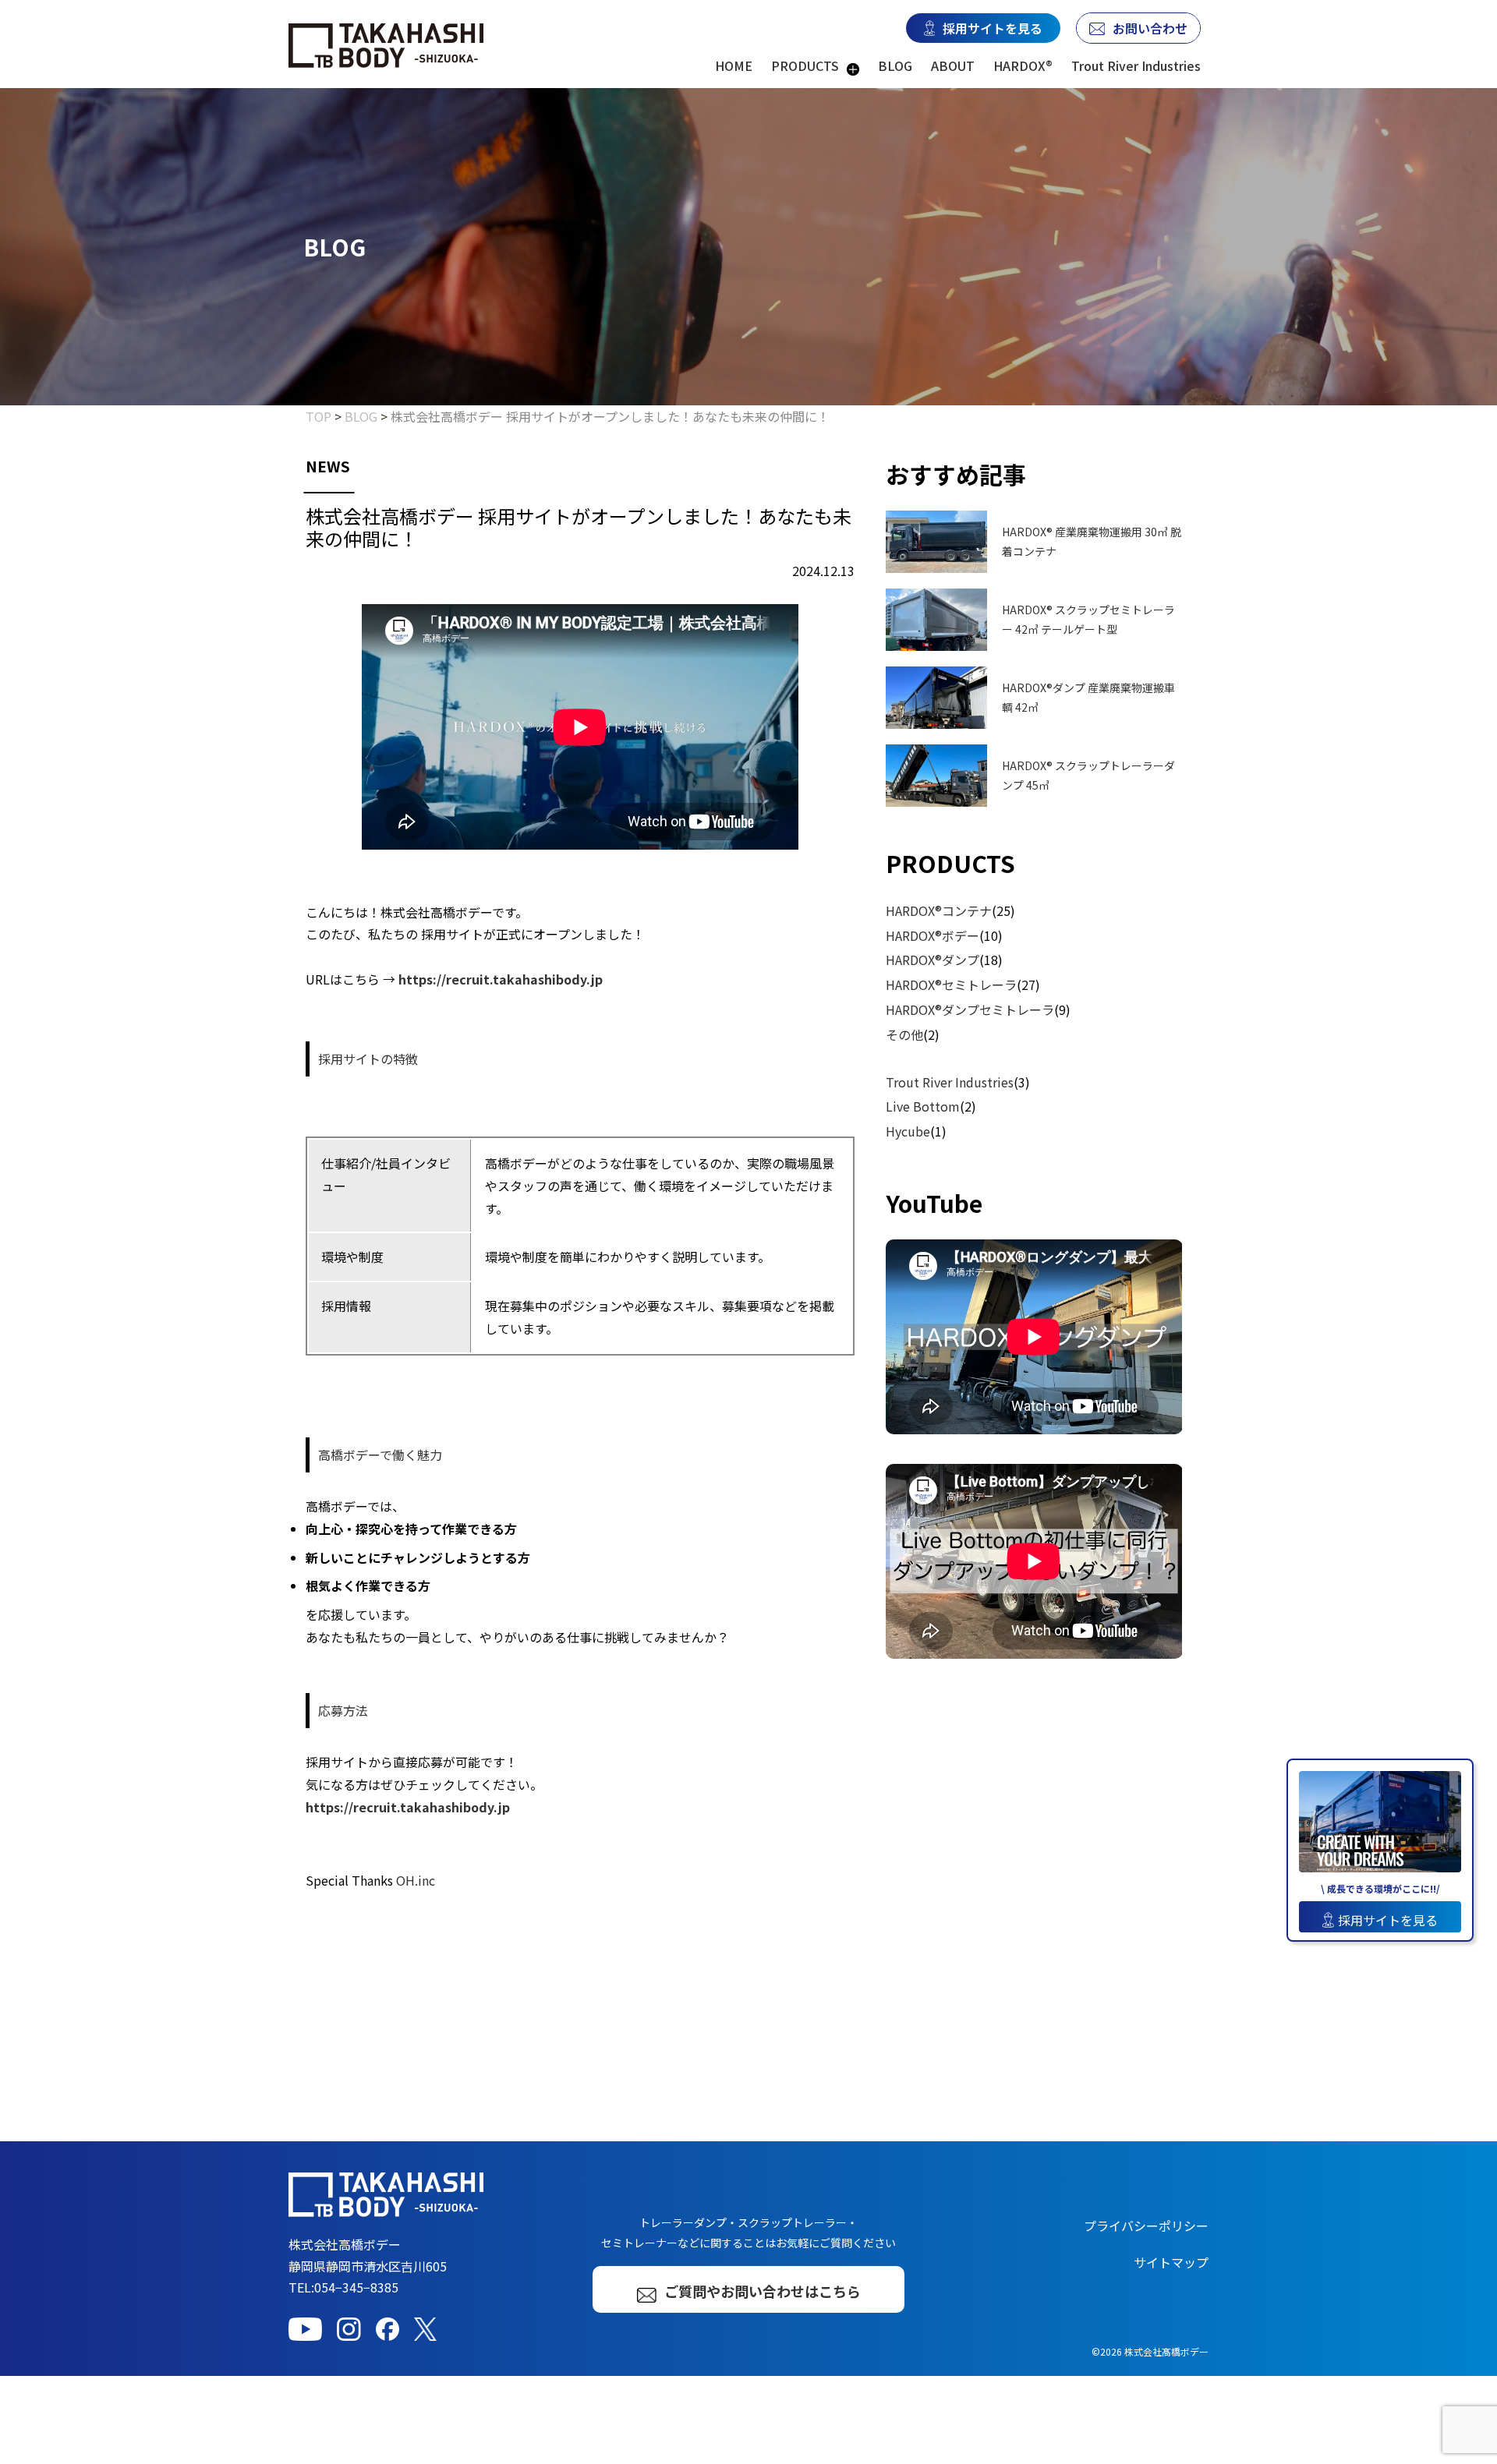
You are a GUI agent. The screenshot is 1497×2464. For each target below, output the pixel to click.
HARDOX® (1023, 65)
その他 (904, 1034)
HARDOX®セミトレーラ (951, 985)
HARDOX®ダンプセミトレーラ (970, 1009)
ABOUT (953, 65)
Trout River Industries (1136, 65)
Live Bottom (923, 1106)
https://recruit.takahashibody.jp (501, 979)
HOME (734, 65)
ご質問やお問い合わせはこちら (763, 2291)
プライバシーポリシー (1146, 2225)
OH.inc (416, 1880)
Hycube (908, 1131)
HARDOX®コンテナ (939, 910)
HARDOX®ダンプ (933, 960)
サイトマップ (1171, 2262)
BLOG (895, 65)
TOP (319, 416)
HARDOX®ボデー (933, 935)
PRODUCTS (805, 65)
